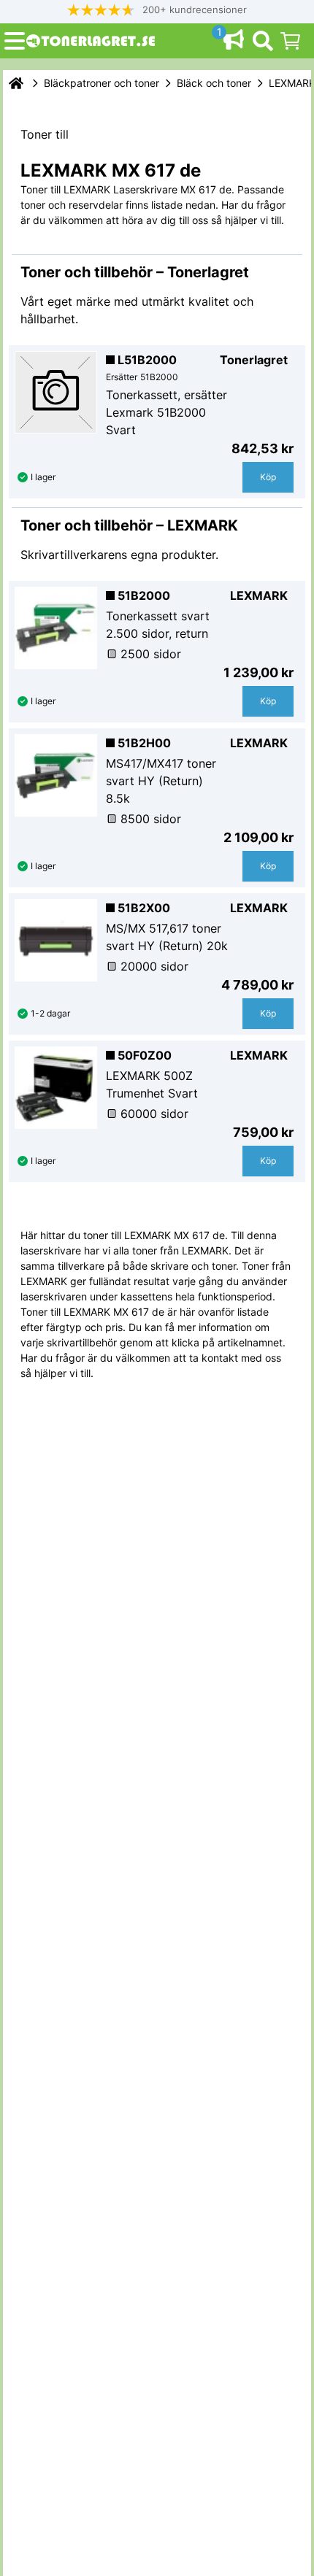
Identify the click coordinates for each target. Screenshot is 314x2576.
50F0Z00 (145, 1055)
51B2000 (144, 595)
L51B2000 (147, 360)
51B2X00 (144, 908)
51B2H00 (144, 743)
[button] (157, 10)
